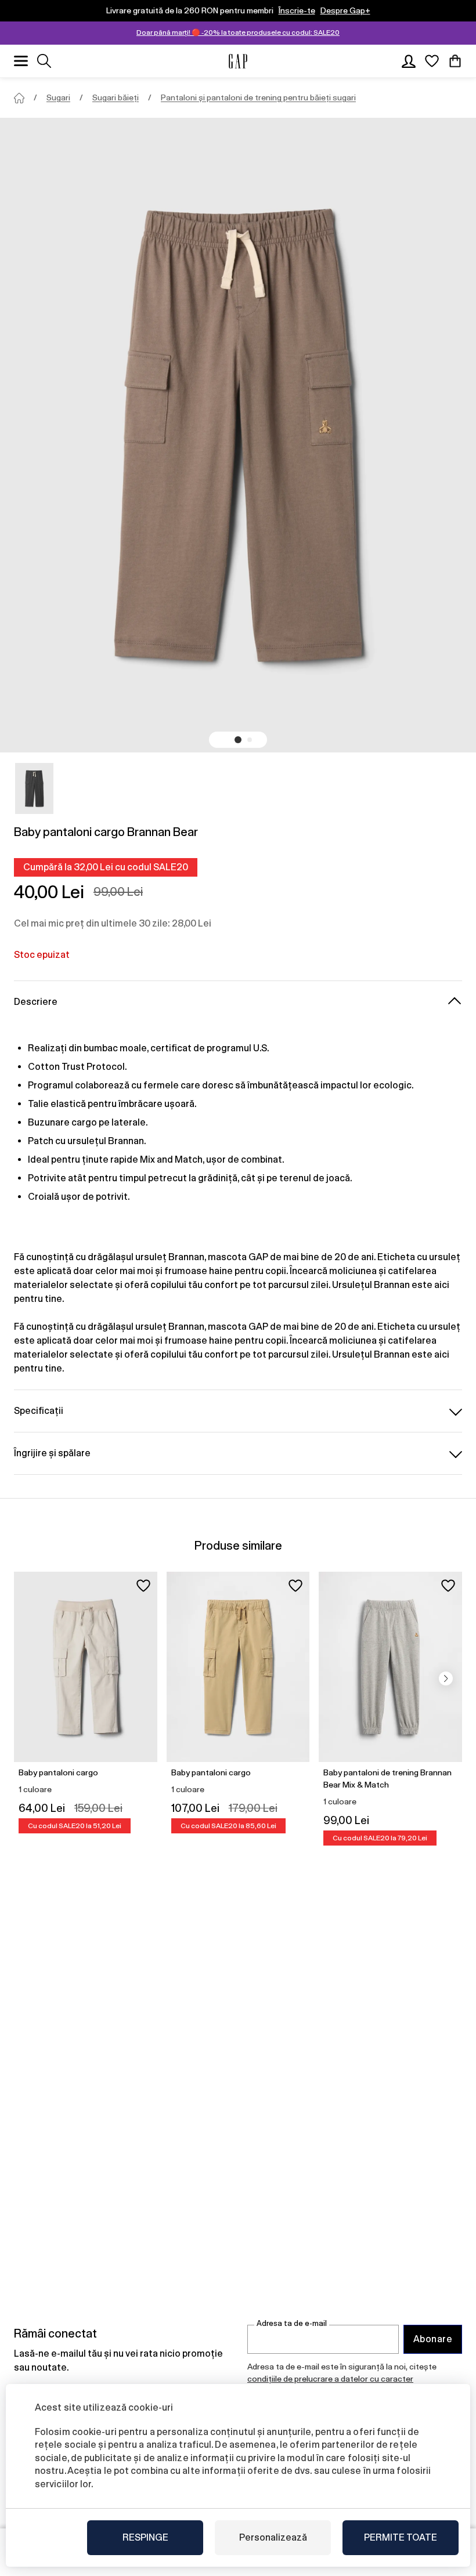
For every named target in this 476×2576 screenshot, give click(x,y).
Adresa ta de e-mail (292, 2323)
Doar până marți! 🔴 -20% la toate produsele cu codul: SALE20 (238, 32)
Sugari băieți (116, 97)
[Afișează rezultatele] (44, 61)
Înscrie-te (297, 10)
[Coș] (455, 61)
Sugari (58, 97)
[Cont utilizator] (409, 61)
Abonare (433, 2339)
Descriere (36, 1002)
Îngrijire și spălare (52, 1453)
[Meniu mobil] (21, 61)
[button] (238, 740)
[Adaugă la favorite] (143, 1586)
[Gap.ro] (238, 61)
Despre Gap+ (345, 10)
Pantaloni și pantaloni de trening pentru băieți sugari (258, 97)
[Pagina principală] (19, 98)
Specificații (39, 1411)
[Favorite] (432, 61)
